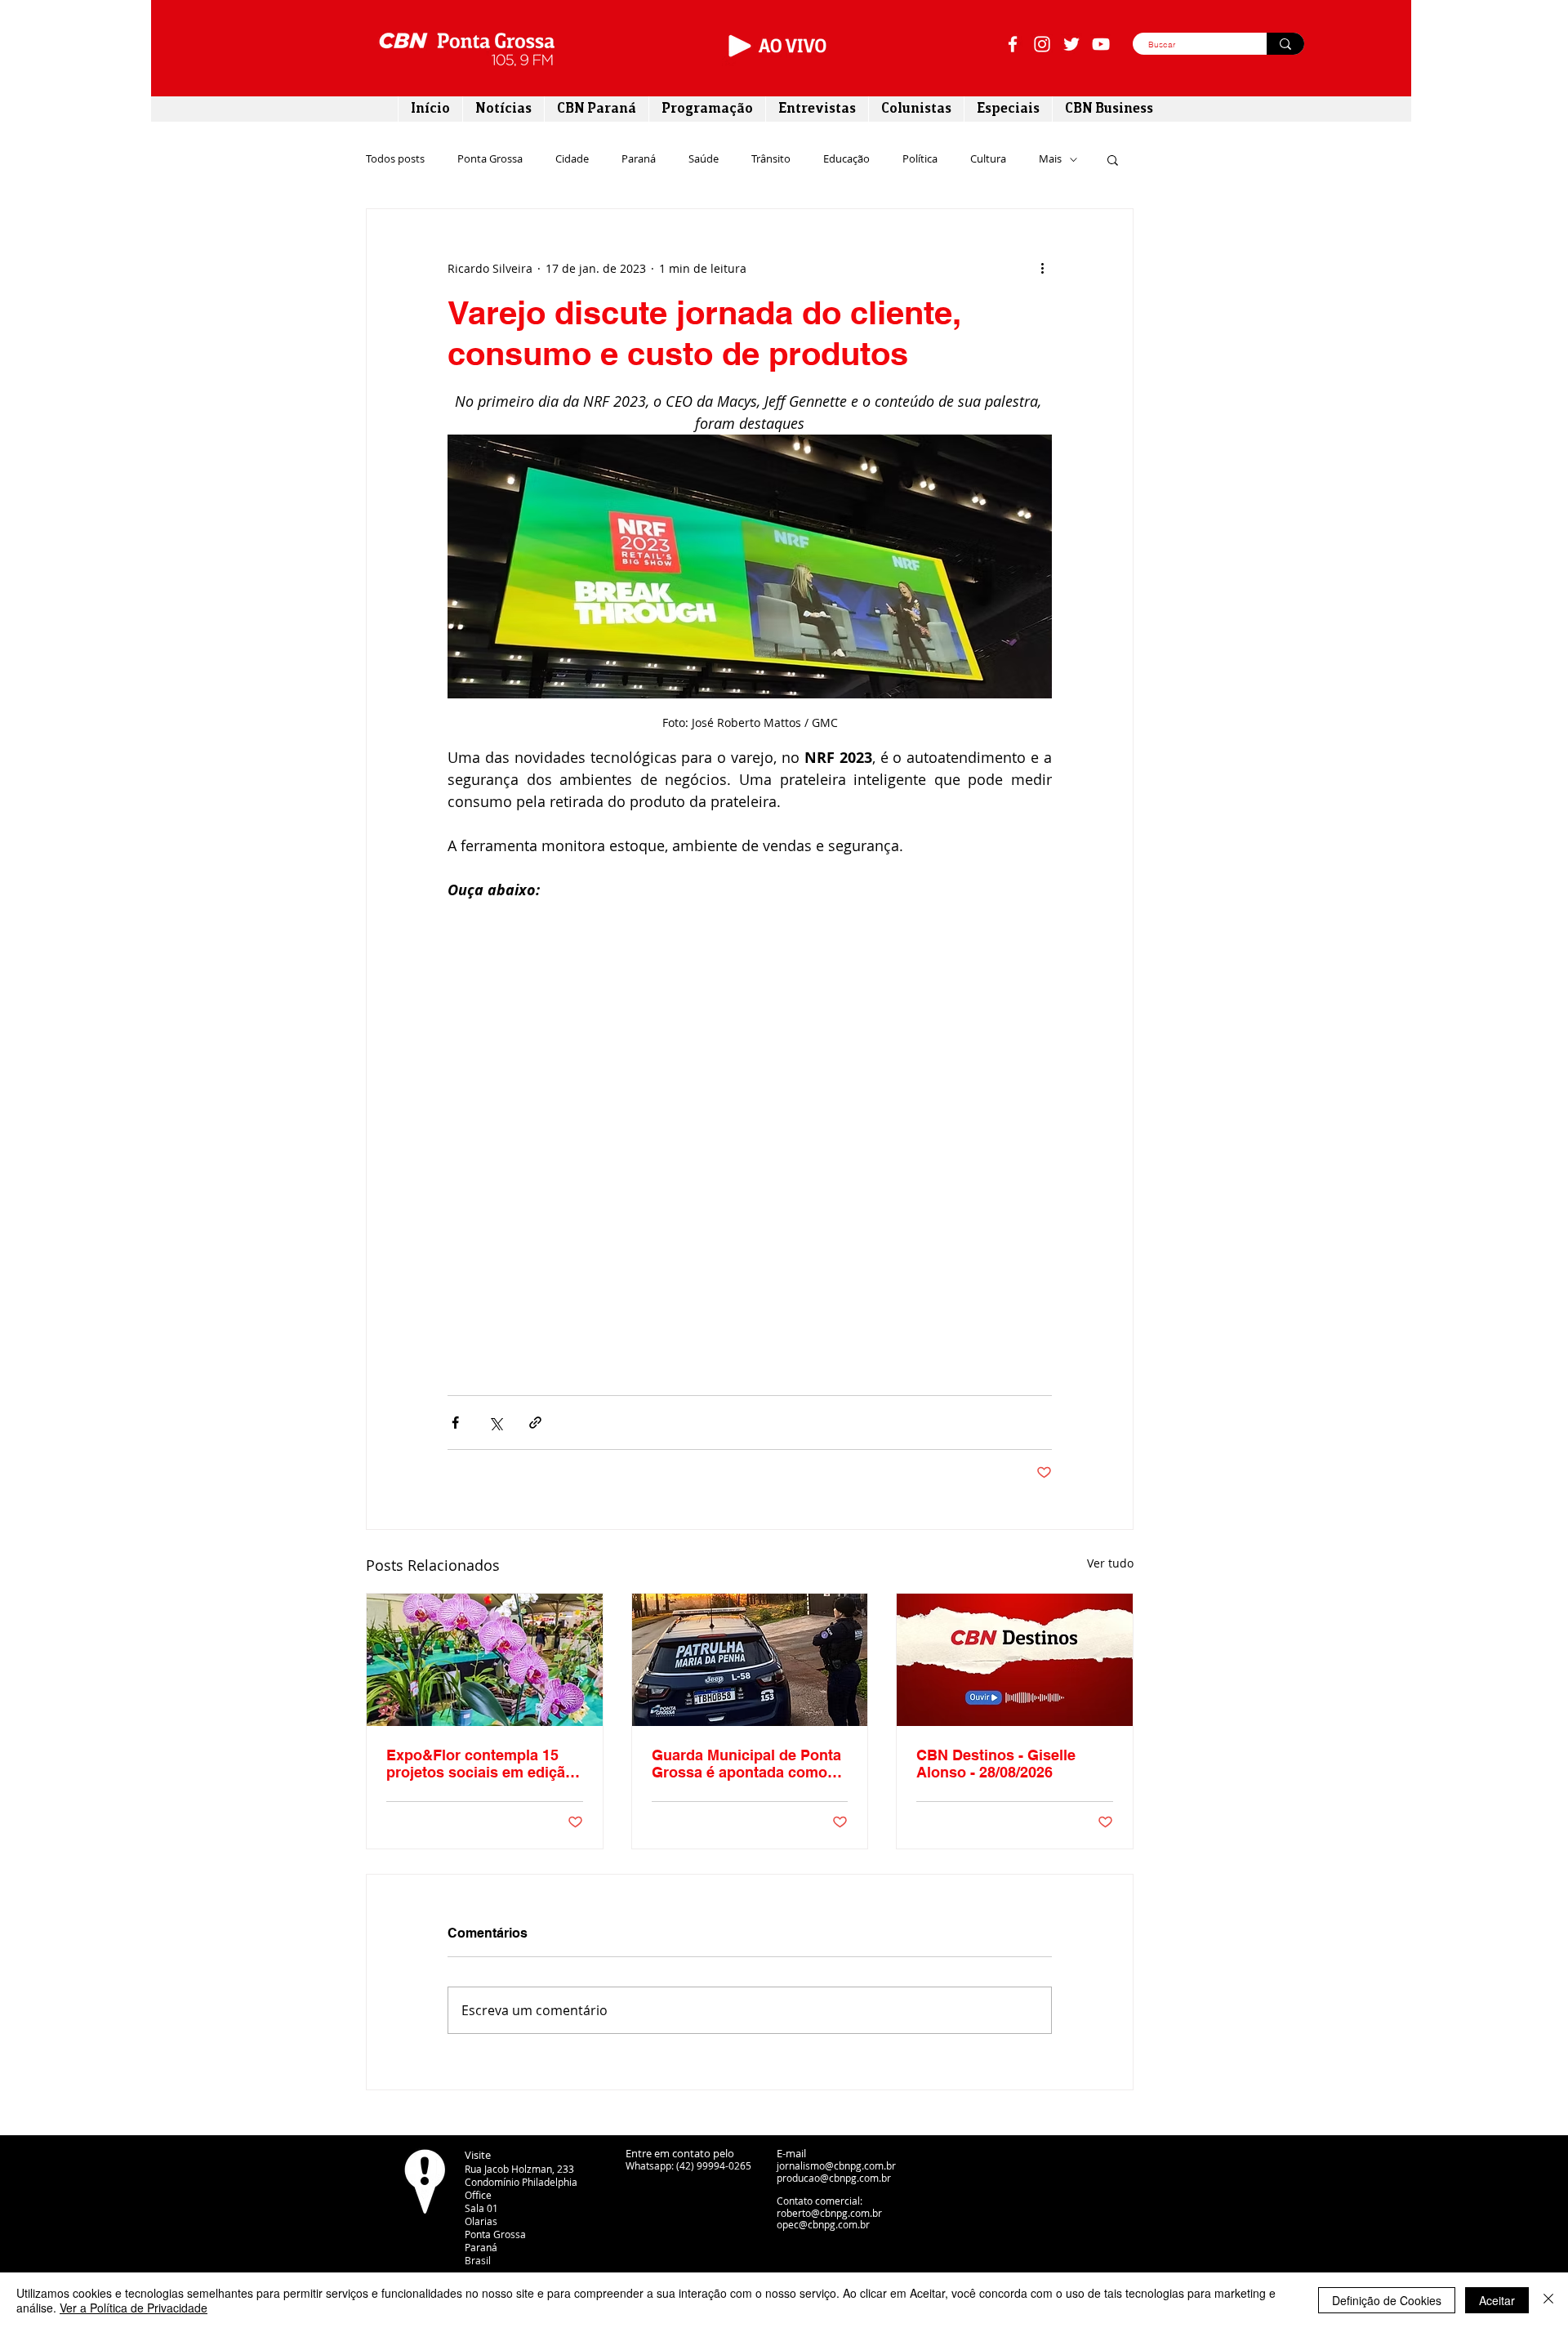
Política (920, 159)
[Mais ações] (1042, 268)
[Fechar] (1548, 2300)
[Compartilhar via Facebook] (455, 1423)
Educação (846, 159)
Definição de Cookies (1387, 2300)
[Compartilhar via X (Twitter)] (495, 1423)
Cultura (988, 159)
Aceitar (1497, 2300)
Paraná (639, 159)
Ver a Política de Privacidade (134, 2308)
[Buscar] (1285, 44)
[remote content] (750, 1107)
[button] (1113, 159)
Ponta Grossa (490, 159)
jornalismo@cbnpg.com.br (836, 2165)
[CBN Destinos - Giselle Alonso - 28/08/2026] (1015, 1660)
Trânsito (771, 159)
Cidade (572, 159)
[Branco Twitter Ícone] (1071, 44)
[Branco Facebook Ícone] (1013, 44)
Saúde (704, 159)
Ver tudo (1110, 1563)
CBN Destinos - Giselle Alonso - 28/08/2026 (996, 1764)
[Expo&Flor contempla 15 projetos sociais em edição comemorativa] (485, 1660)
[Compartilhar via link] (535, 1423)
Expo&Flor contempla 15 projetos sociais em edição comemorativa (480, 1764)
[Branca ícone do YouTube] (1101, 44)
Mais (1050, 159)
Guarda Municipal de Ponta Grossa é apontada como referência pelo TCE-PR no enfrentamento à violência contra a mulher (746, 1764)
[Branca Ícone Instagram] (1042, 44)
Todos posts (395, 159)
